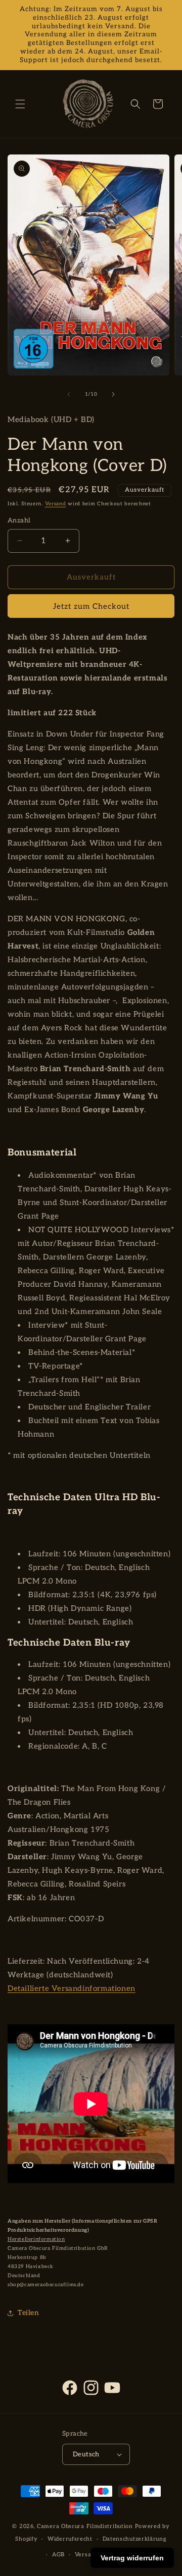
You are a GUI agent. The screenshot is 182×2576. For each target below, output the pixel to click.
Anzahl (19, 520)
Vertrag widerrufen (132, 2558)
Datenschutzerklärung (135, 2539)
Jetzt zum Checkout (91, 606)
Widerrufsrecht (70, 2539)
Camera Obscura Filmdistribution (85, 2526)
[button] (20, 104)
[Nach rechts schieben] (113, 394)
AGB (58, 2555)
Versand (56, 504)
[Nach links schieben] (69, 394)
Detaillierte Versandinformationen (72, 1988)
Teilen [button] (29, 2313)
